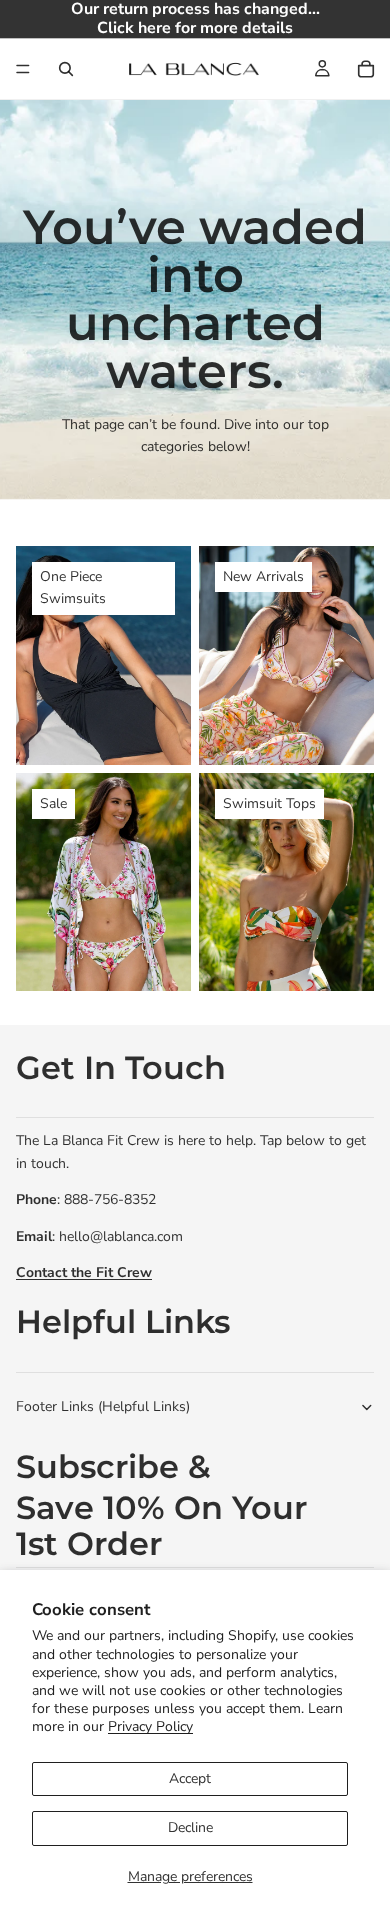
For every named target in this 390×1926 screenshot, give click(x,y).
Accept (190, 1778)
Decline (190, 1827)
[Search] (66, 69)
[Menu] (23, 70)
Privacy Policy (150, 1726)
